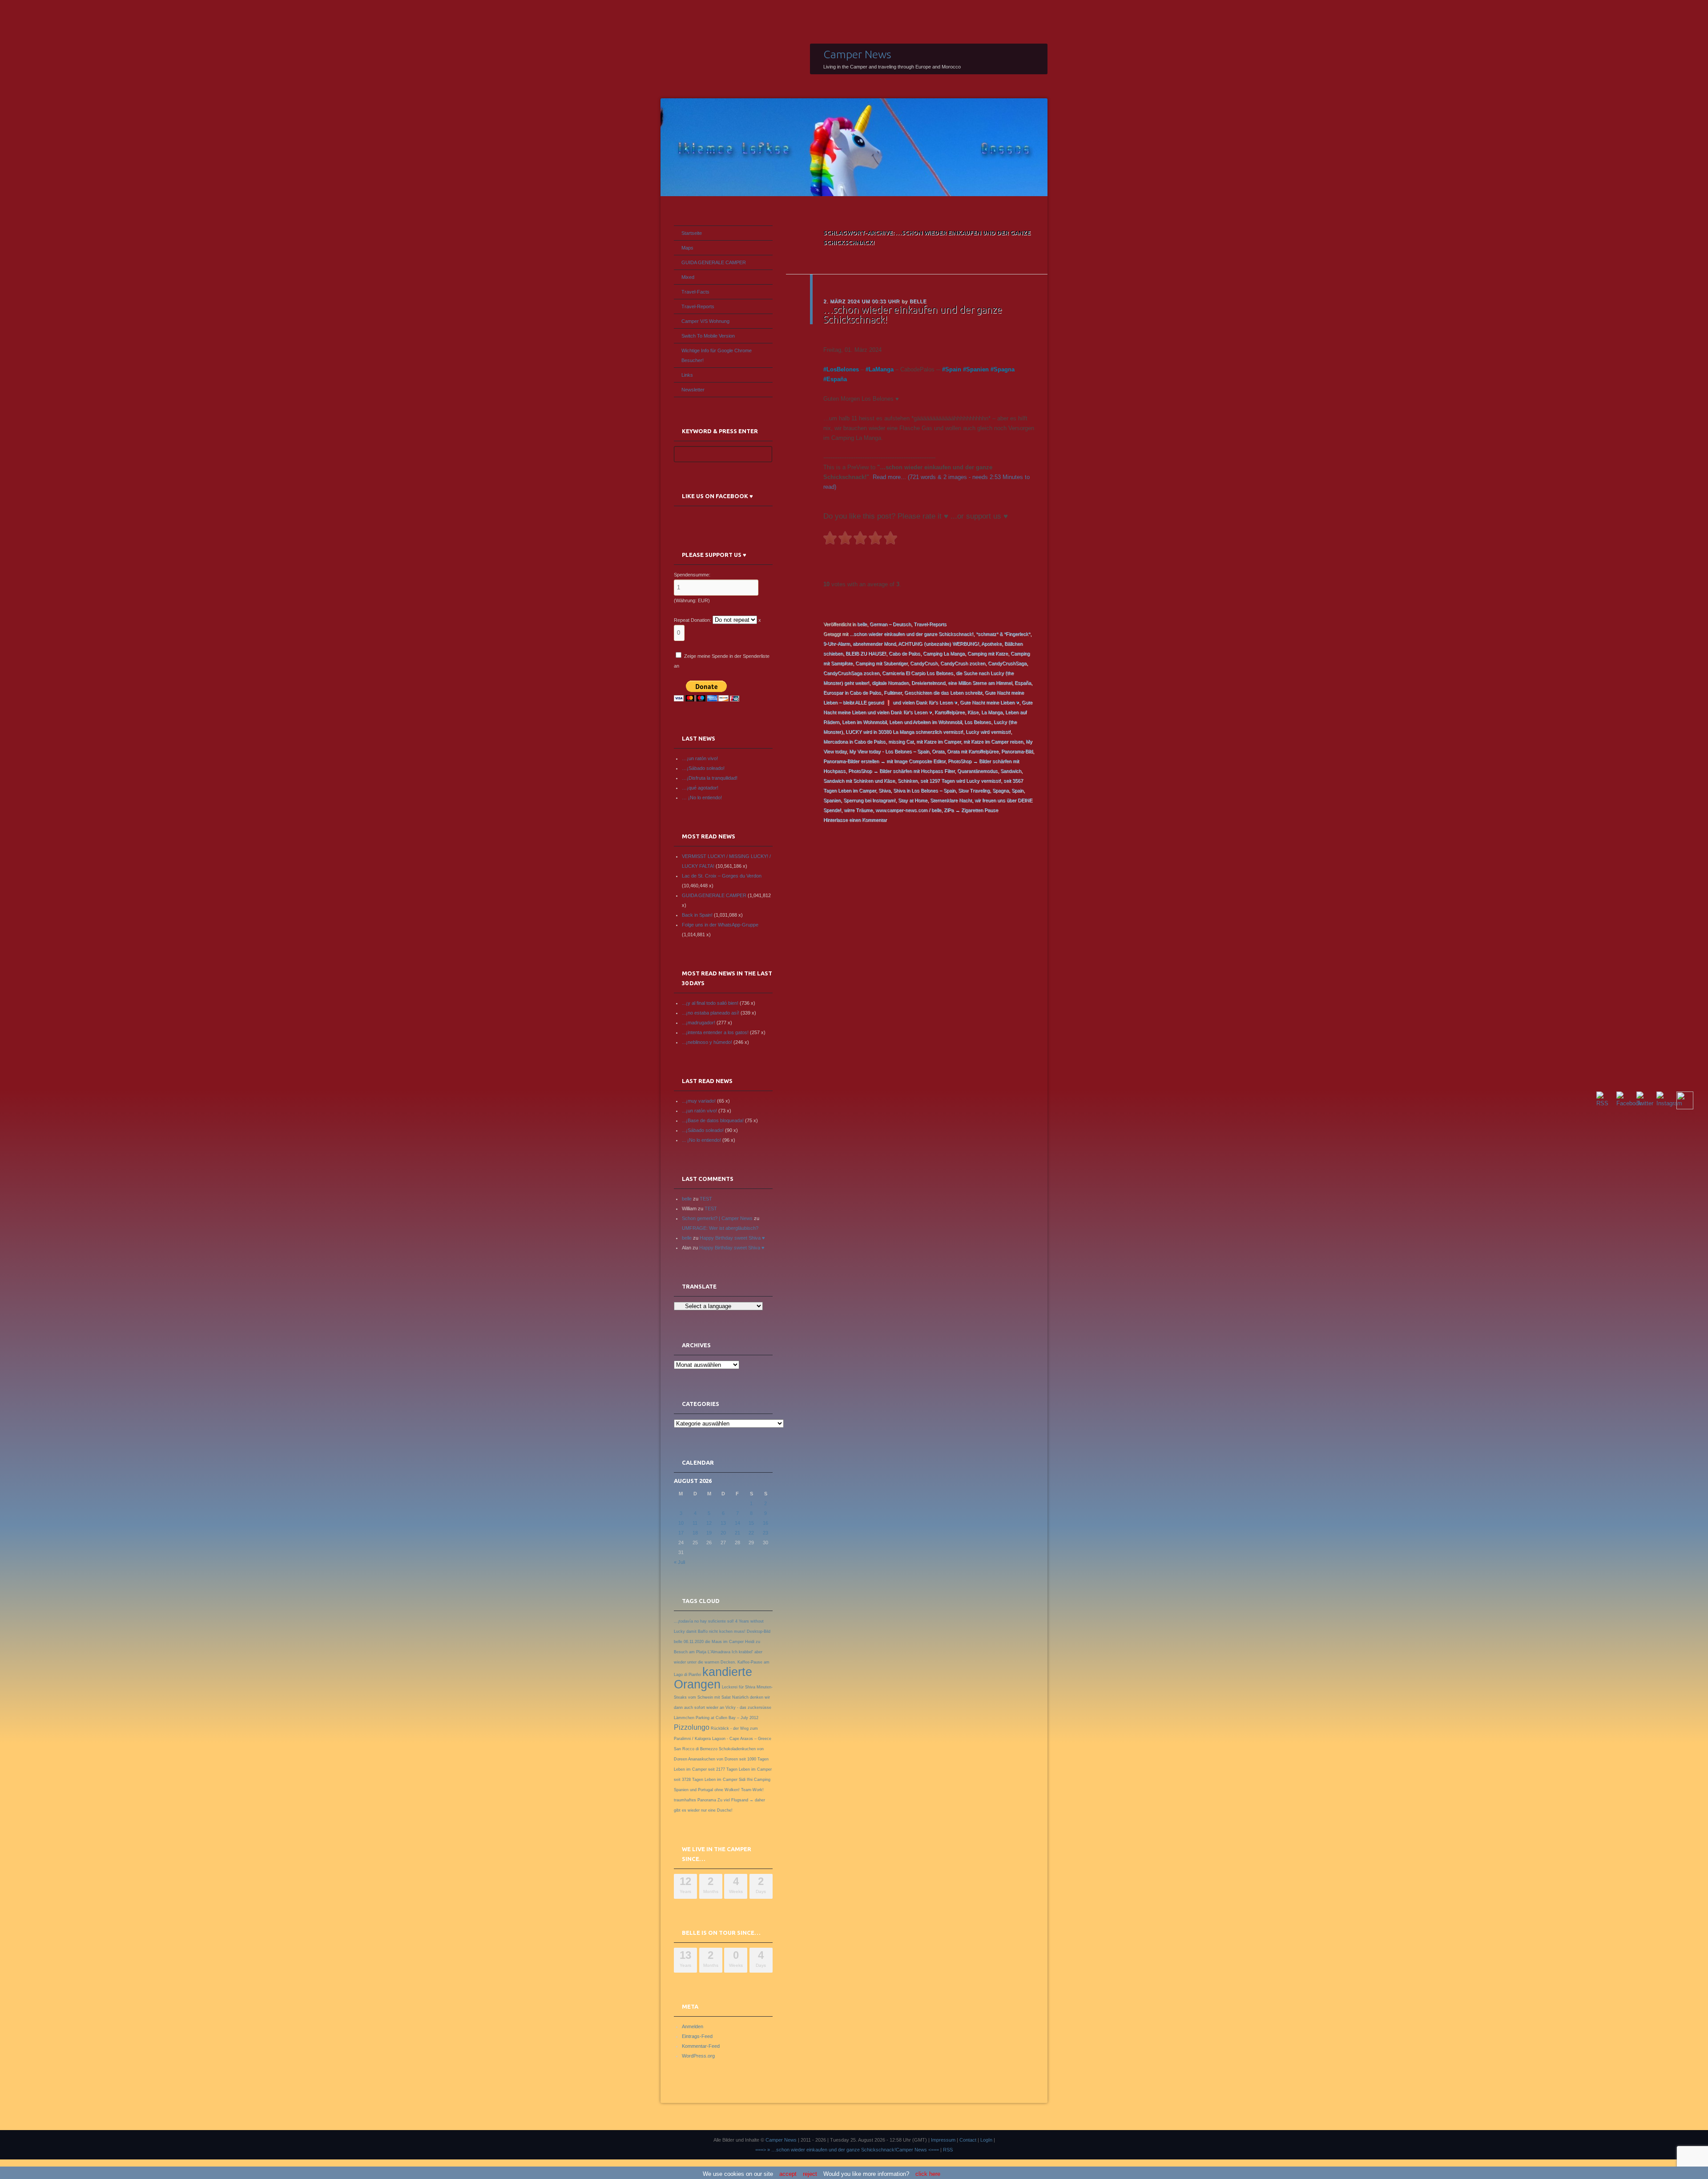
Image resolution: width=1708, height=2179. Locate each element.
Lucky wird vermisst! (988, 732)
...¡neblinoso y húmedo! (707, 1042)
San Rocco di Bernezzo (696, 1749)
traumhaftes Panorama (695, 1800)
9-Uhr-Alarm (837, 644)
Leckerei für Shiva (739, 1687)
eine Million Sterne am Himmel (980, 683)
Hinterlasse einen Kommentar (855, 820)
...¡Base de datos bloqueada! (713, 1120)
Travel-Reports (930, 624)
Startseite (692, 233)
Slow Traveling (974, 790)
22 (751, 1533)
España (837, 379)
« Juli (679, 1562)
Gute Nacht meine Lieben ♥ (989, 702)
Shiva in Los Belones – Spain (924, 790)
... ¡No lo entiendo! (701, 1140)
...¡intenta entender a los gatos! (715, 1032)
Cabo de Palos (904, 653)
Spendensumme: (692, 575)
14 (737, 1523)
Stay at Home (913, 800)
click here (928, 2174)
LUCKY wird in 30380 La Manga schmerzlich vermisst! (904, 732)
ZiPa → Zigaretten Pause (971, 810)
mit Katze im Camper (939, 741)
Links (687, 375)
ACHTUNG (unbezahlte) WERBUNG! (939, 644)
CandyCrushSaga (1007, 663)
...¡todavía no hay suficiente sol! (704, 1621)
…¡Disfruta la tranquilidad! (710, 778)
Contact (968, 2140)
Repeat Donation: (693, 620)
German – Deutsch (890, 624)
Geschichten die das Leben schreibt (943, 693)
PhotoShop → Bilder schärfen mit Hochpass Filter (901, 771)
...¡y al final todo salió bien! (710, 1003)
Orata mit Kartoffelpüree (973, 751)
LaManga (881, 369)
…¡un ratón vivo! (700, 758)
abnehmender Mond (874, 644)
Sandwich (1011, 771)
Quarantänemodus (977, 771)
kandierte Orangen (713, 1678)
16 (765, 1523)
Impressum (943, 2140)
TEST (706, 1199)
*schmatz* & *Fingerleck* (1003, 634)
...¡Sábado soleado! (703, 1130)
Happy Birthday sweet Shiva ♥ (732, 1238)
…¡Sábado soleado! (703, 768)
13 (723, 1523)
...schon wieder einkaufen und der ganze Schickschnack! (911, 634)
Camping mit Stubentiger (881, 663)
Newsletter (693, 390)
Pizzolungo (692, 1727)
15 (751, 1523)
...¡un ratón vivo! (699, 1111)
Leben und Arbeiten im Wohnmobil (925, 722)
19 (709, 1533)
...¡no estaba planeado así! (711, 1013)
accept (788, 2174)
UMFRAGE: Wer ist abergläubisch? (720, 1228)
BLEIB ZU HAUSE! (866, 653)
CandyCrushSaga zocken (851, 673)
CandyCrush (924, 663)
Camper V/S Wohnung (705, 321)
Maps (687, 248)
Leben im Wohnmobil (864, 722)
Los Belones (978, 722)
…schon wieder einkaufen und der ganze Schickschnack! (913, 314)
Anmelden (693, 2026)
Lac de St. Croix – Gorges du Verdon (722, 876)
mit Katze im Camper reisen (993, 741)
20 (723, 1533)
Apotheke (991, 644)
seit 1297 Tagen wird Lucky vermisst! (961, 781)
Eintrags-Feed (697, 2036)
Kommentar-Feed (701, 2046)
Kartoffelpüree (950, 712)
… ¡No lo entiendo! (702, 797)
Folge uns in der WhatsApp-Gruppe (720, 925)
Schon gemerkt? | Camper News (717, 1218)
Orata (938, 751)
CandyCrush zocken (963, 663)
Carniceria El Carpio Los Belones (918, 673)
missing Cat (901, 741)
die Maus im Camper (724, 1642)
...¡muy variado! (699, 1101)
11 (695, 1523)
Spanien (977, 369)
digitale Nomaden (890, 683)
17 (681, 1533)
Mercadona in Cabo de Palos (854, 741)
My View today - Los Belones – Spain (889, 751)
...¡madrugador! (699, 1023)
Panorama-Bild (1017, 751)
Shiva (884, 790)
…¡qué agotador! (700, 788)
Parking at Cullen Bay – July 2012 (727, 1718)
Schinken (908, 781)
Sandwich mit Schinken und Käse (859, 781)
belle (918, 301)
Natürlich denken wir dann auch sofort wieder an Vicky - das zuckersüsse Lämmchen (723, 1708)
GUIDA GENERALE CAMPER (714, 262)
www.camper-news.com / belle (908, 810)
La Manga (992, 712)
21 (737, 1533)
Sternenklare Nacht (951, 800)
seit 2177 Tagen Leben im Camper (740, 1769)
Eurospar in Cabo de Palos (852, 693)
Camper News (857, 54)
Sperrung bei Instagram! (869, 800)
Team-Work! (752, 1790)
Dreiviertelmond (928, 683)
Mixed (688, 277)
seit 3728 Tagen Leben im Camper (706, 1780)
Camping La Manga (944, 653)
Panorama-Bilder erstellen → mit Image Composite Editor (884, 761)
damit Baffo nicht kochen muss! (716, 1631)
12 (709, 1523)
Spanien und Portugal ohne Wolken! (707, 1790)
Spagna (1004, 369)
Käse (973, 712)
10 (681, 1523)
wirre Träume (858, 810)
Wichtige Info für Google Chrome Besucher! (717, 355)
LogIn (986, 2140)
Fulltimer (893, 693)
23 (765, 1533)
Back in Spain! (697, 915)
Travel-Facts (695, 292)
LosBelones (843, 369)
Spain (953, 369)
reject (810, 2174)
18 (695, 1533)
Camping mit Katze (988, 653)
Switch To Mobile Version (708, 336)
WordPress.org (698, 2056)
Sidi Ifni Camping (755, 1780)
